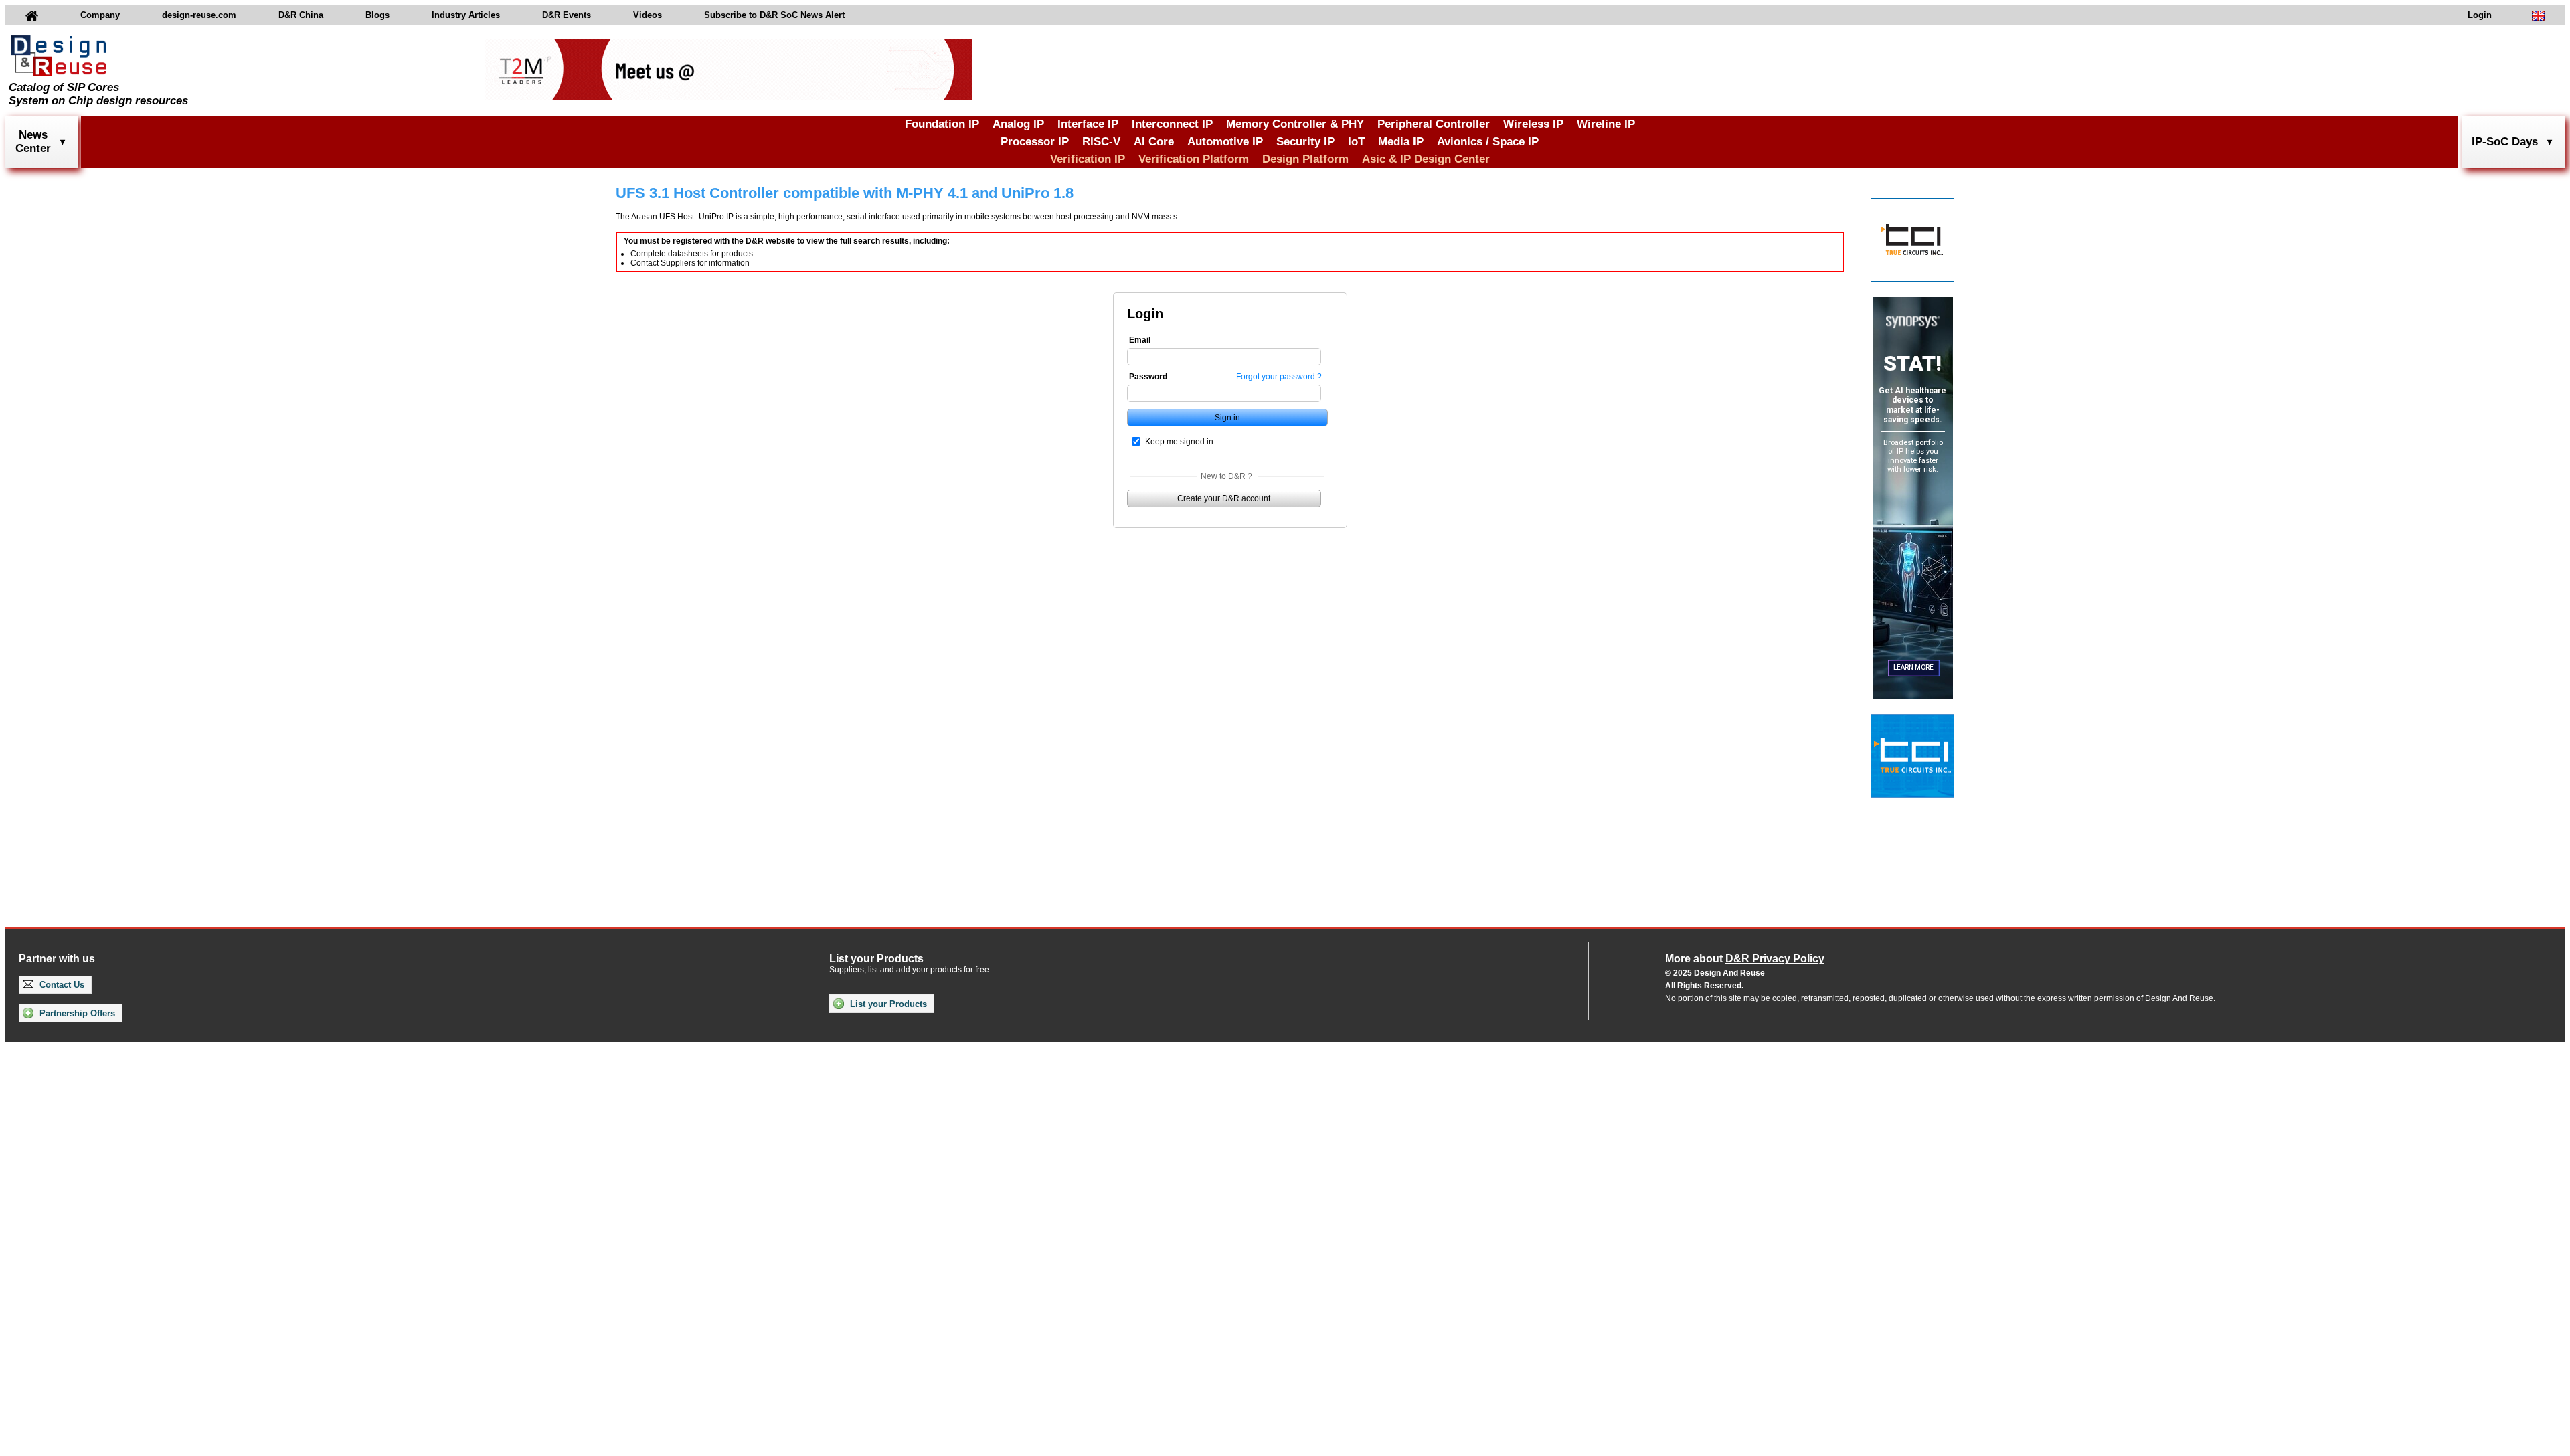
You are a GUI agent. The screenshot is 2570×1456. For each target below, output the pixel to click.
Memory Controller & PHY (1295, 124)
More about (1745, 959)
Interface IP (1088, 124)
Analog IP (1018, 124)
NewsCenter (33, 142)
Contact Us (61, 985)
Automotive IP (1225, 142)
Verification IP (1088, 159)
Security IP (1305, 142)
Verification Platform (1194, 159)
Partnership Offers (76, 1013)
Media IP (1401, 142)
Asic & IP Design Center (1426, 159)
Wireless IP (1533, 124)
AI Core (1154, 142)
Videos (648, 15)
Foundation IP (942, 124)
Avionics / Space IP (1488, 142)
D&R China (301, 15)
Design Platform (1305, 159)
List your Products (887, 1004)
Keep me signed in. (1180, 442)
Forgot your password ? (1279, 377)
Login (2480, 15)
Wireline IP (1606, 124)
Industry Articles (466, 15)
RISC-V (1101, 142)
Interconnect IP (1172, 124)
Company (100, 15)
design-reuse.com (199, 15)
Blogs (377, 15)
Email (1140, 340)
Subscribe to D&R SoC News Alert (774, 15)
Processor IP (1035, 142)
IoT (1356, 142)
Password (1148, 377)
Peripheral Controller (1434, 124)
